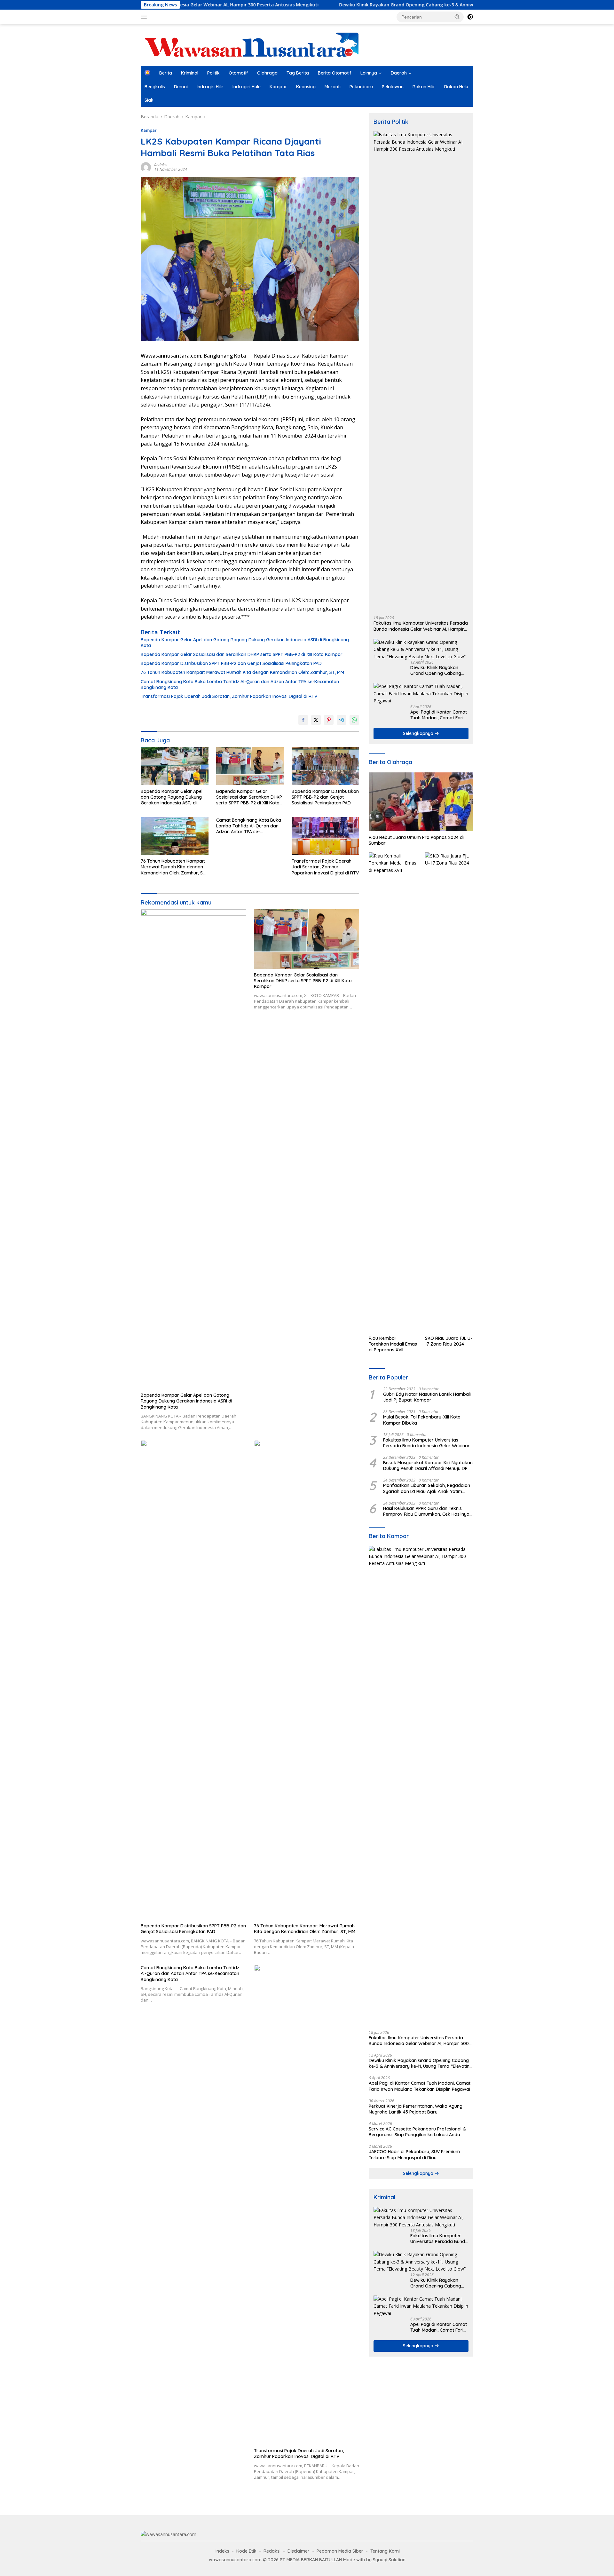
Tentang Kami (385, 2551)
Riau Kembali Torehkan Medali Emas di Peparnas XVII (393, 1344)
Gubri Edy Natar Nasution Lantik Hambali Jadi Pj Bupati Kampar (427, 1397)
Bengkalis (155, 87)
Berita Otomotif (335, 73)
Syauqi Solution (389, 2560)
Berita (166, 73)
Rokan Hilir (424, 87)
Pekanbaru (361, 87)
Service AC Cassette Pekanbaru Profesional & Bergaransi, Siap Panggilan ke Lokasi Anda (417, 2132)
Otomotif (238, 73)
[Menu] (145, 17)
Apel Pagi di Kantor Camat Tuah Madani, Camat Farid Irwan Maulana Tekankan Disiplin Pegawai (439, 715)
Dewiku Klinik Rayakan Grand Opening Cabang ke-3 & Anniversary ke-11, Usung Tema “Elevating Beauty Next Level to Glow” (374, 5)
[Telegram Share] (342, 720)
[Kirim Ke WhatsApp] (354, 720)
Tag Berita (298, 73)
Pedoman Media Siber (340, 2551)
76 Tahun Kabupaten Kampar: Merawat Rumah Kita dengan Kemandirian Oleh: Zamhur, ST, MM (242, 672)
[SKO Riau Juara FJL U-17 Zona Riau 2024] (449, 1092)
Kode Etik (246, 2551)
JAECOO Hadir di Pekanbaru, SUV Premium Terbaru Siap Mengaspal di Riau (414, 2154)
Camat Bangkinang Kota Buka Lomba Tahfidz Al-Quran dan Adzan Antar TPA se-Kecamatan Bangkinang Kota (240, 684)
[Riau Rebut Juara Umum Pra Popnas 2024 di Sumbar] (421, 802)
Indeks (222, 2551)
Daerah (399, 73)
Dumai (181, 87)
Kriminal (190, 73)
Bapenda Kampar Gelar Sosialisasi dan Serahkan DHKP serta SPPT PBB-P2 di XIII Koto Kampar (242, 654)
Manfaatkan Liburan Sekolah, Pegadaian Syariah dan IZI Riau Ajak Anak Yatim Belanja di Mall (427, 1488)
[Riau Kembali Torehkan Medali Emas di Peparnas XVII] (393, 1092)
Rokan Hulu (456, 87)
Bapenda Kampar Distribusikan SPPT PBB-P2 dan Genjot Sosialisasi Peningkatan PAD (231, 663)
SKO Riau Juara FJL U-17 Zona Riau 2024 (449, 1341)
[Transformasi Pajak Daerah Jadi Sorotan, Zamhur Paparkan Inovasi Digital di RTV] (326, 836)
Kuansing (306, 87)
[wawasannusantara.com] (253, 45)
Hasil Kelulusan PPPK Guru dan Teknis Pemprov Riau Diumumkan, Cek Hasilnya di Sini (426, 1511)
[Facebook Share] (303, 720)
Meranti (333, 87)
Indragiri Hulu (247, 87)
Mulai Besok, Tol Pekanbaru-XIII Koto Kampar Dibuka (422, 1420)
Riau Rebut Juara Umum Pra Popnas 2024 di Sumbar (416, 840)
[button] (457, 17)
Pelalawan (393, 87)
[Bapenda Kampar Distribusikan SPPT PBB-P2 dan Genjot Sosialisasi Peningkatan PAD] (326, 766)
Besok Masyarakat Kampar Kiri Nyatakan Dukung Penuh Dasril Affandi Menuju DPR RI (428, 1466)
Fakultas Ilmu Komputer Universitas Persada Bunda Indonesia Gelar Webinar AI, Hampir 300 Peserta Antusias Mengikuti (421, 626)
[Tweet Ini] (316, 720)
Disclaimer (299, 2551)
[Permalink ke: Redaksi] (146, 166)
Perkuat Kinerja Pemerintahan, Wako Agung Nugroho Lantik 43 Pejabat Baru (416, 2109)
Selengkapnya (419, 733)
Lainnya (369, 73)
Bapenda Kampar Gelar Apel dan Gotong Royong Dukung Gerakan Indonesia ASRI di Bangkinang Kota (245, 643)
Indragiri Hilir (210, 87)
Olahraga (267, 73)
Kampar (278, 87)
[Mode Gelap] (470, 17)
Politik (213, 73)
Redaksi (161, 165)
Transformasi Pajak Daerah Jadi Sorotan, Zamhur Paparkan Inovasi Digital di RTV (229, 696)
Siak (149, 100)
